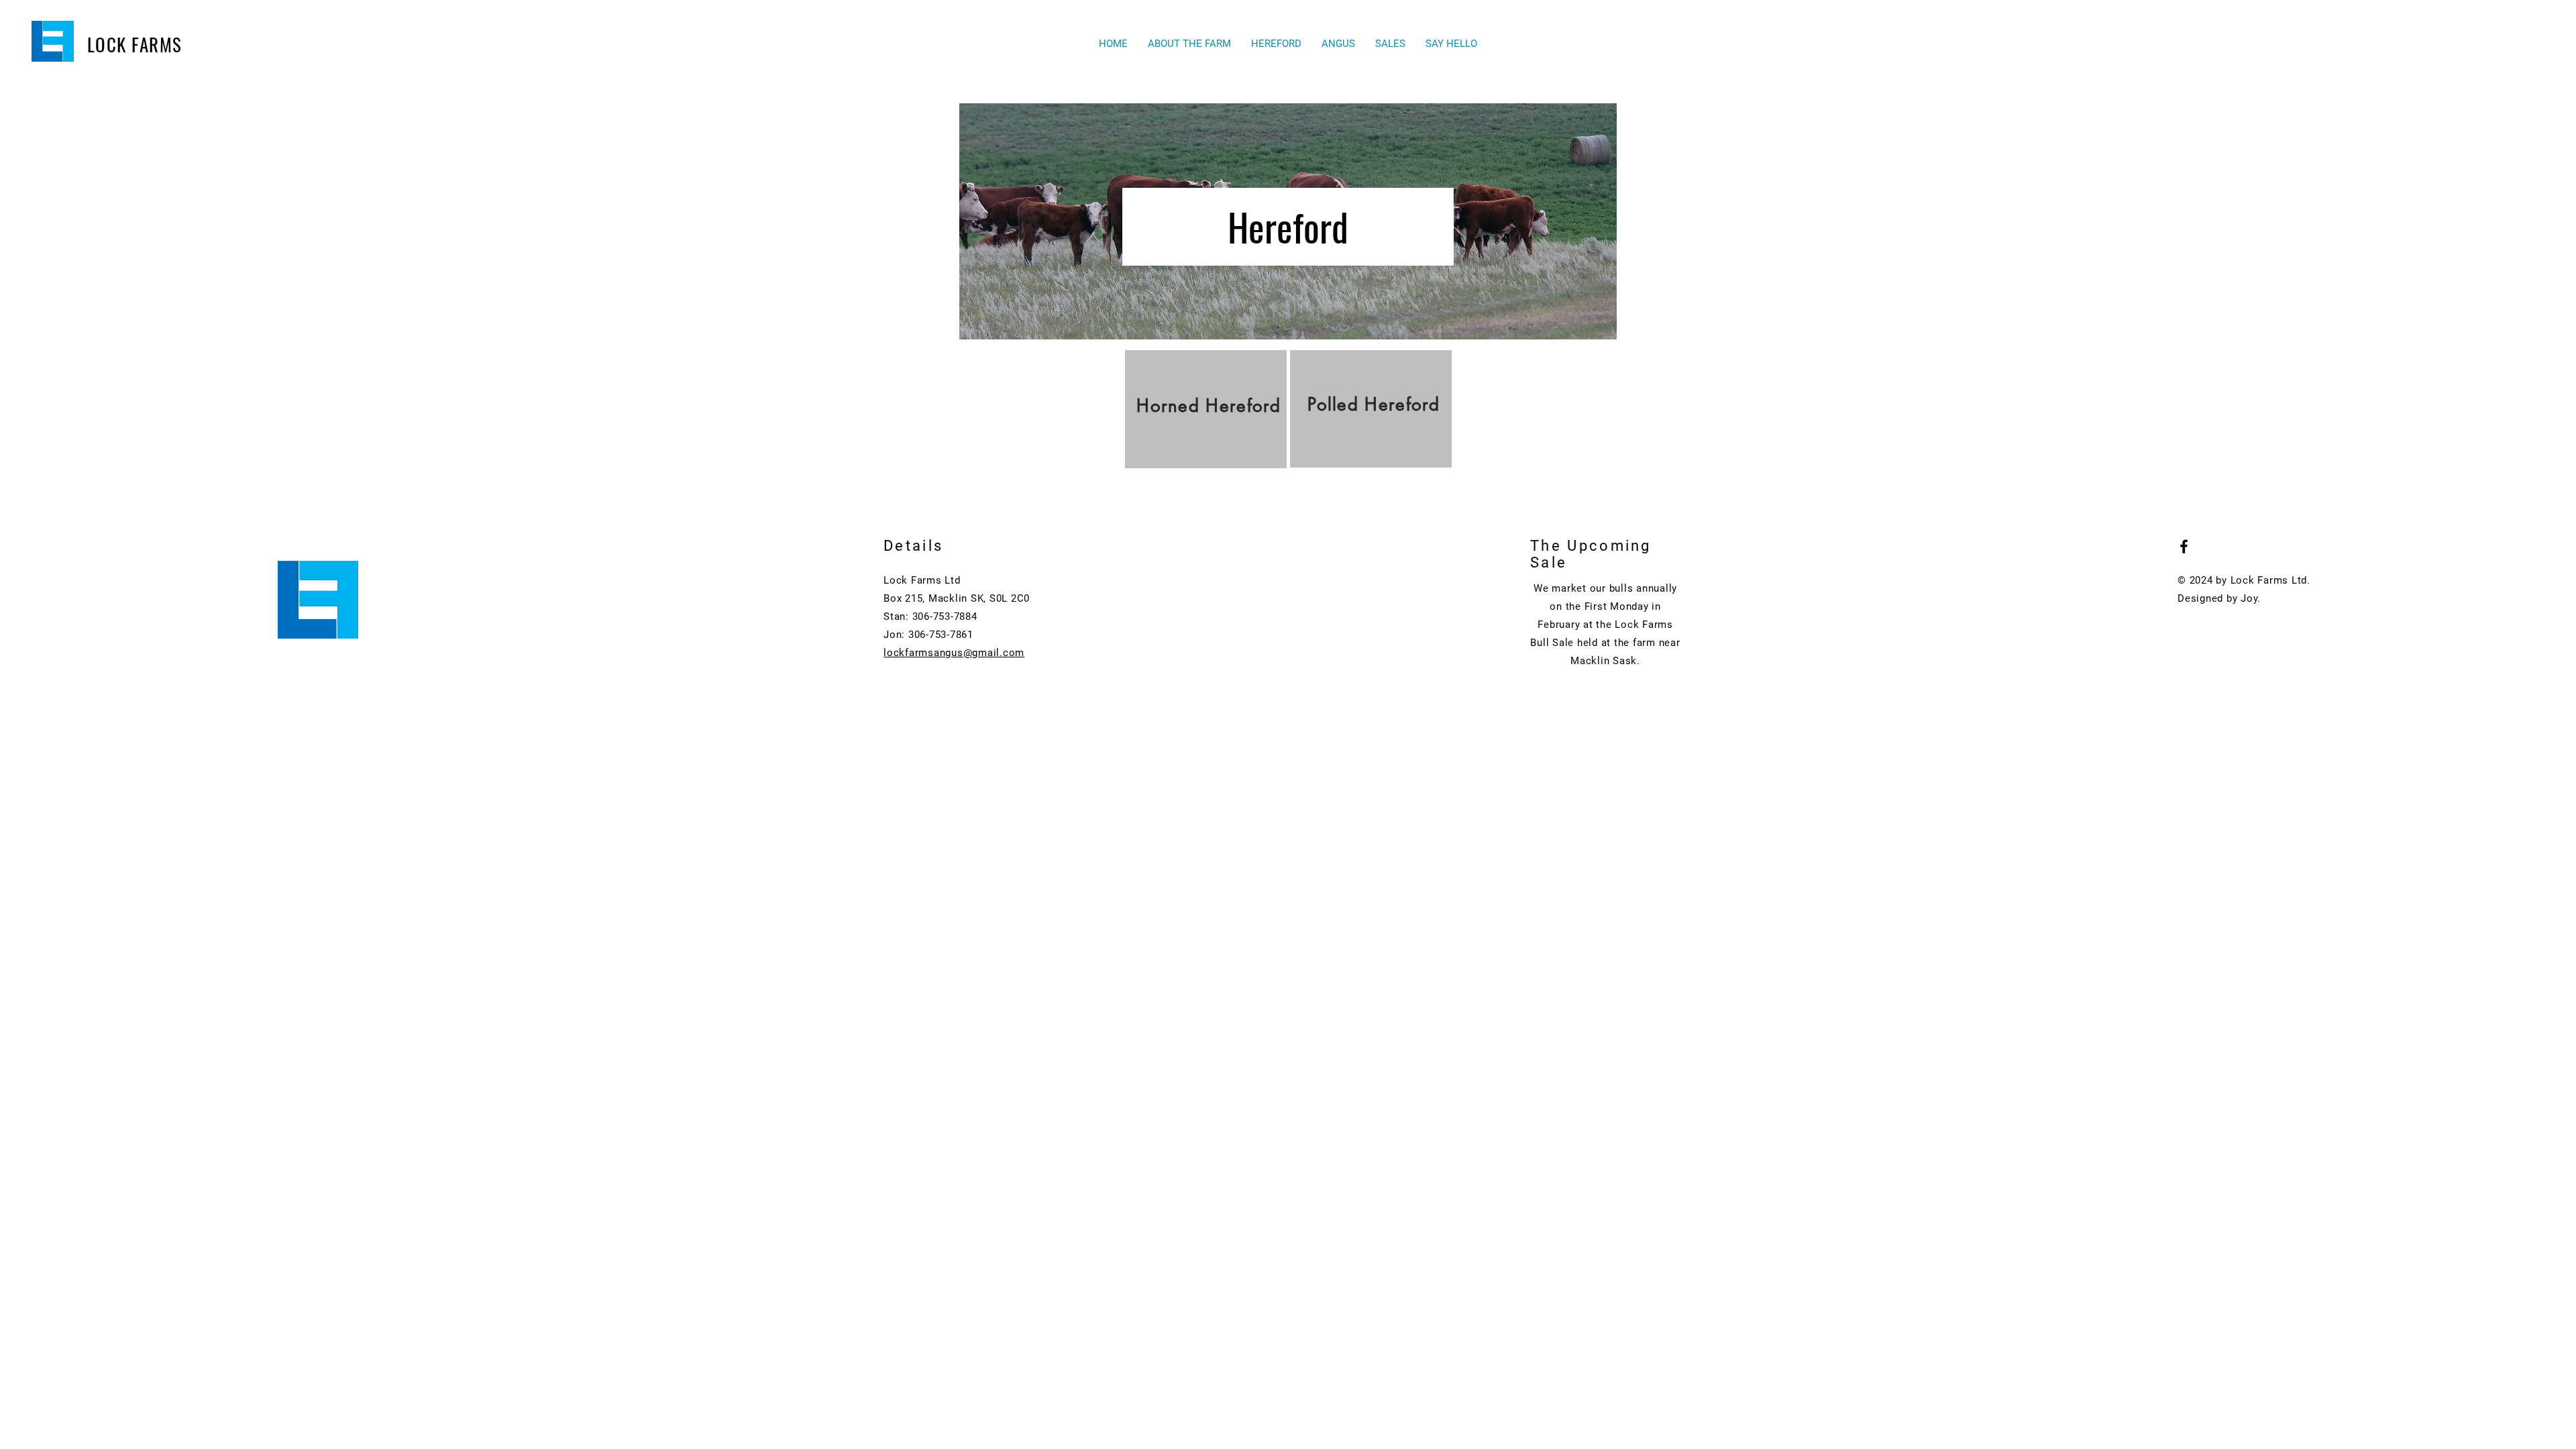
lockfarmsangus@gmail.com (954, 653)
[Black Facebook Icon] (2184, 546)
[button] (1276, 44)
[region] (1206, 409)
